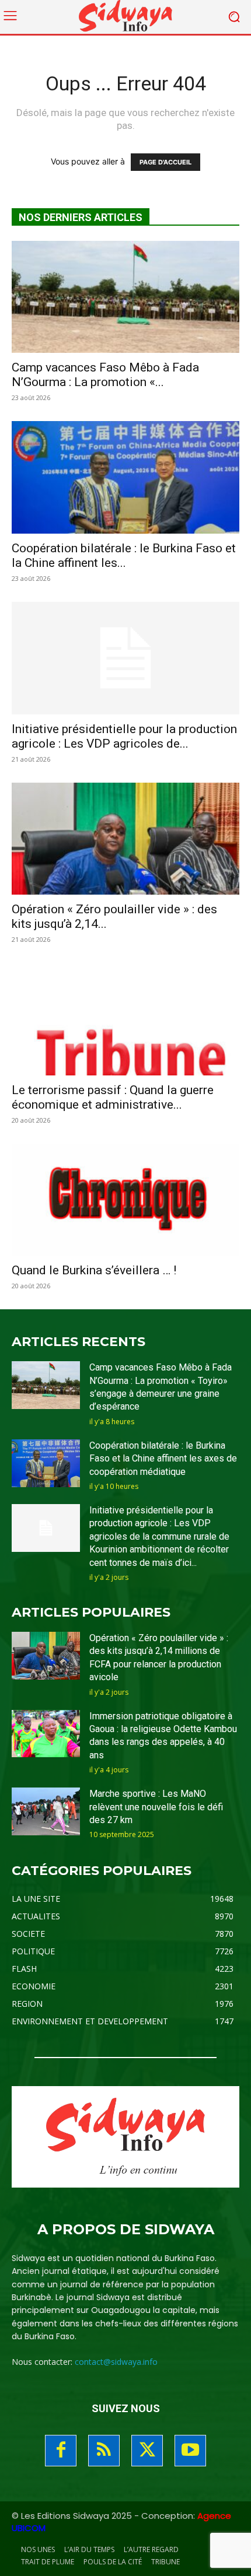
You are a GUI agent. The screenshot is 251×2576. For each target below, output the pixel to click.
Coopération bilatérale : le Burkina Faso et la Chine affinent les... (124, 555)
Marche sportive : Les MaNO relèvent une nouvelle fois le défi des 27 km (156, 1807)
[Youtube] (190, 2451)
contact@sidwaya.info (116, 2362)
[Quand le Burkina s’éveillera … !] (125, 1200)
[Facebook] (61, 2451)
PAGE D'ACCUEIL (165, 162)
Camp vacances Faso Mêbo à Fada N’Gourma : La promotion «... (105, 375)
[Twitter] (147, 2451)
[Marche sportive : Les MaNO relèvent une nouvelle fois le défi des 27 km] (46, 1811)
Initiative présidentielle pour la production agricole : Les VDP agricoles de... (124, 736)
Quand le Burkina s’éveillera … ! (94, 1270)
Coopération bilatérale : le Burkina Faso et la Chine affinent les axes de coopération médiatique (163, 1459)
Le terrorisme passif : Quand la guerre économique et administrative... (113, 1097)
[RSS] (104, 2451)
